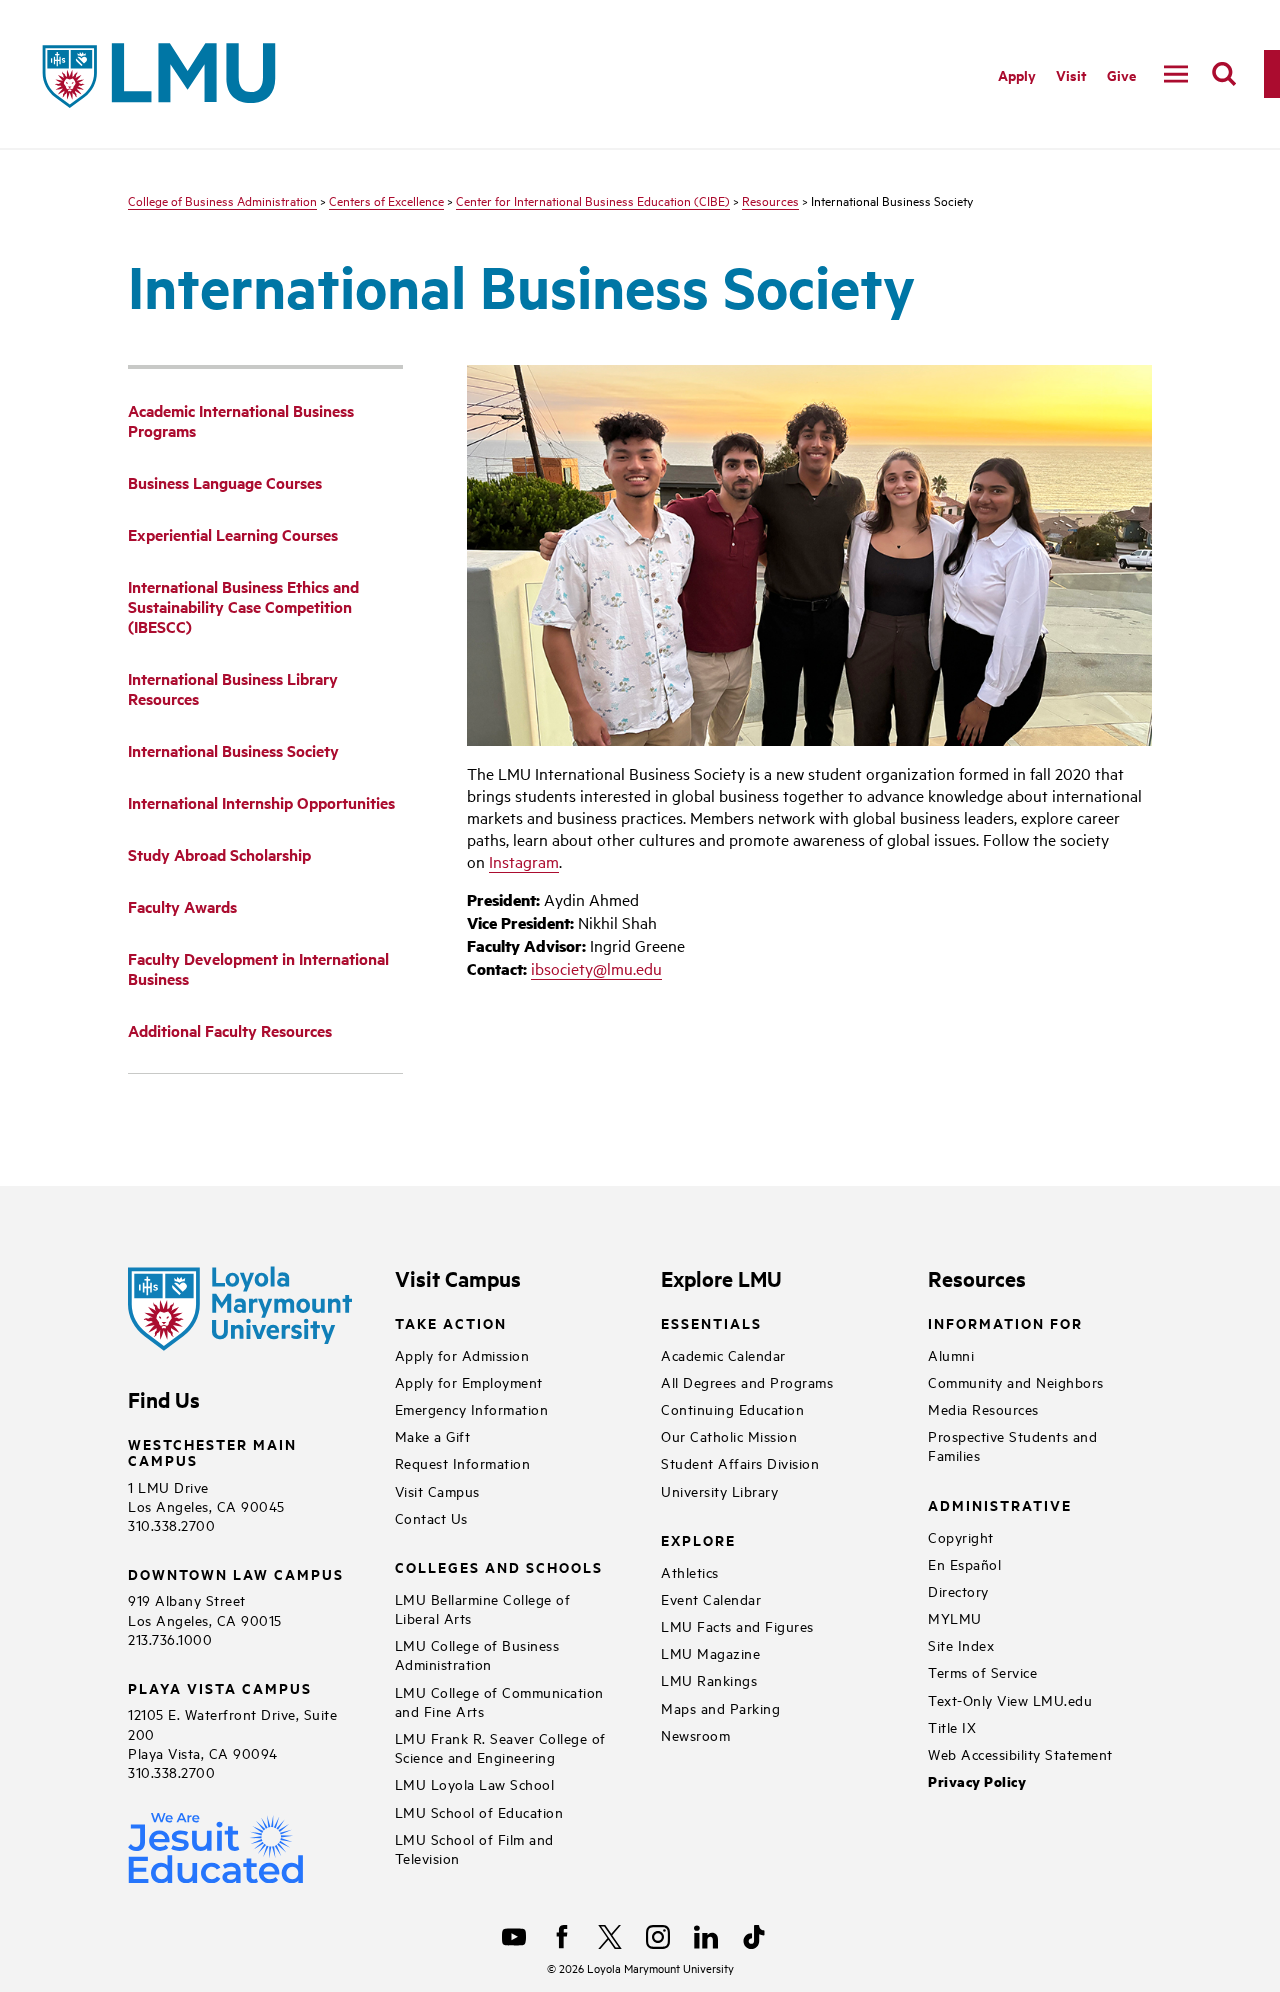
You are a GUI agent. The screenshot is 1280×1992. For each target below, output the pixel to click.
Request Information (463, 1462)
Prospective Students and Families (1012, 1445)
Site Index (961, 1644)
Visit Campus (437, 1490)
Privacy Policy (977, 1781)
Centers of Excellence (386, 200)
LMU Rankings (709, 1679)
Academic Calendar (723, 1354)
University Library (719, 1490)
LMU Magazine (710, 1652)
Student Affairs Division (740, 1462)
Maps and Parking (720, 1707)
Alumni (951, 1354)
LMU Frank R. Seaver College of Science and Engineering (500, 1747)
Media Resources (983, 1408)
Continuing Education (732, 1408)
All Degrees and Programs (747, 1381)
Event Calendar (711, 1598)
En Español (964, 1563)
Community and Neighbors (1016, 1381)
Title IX (952, 1726)
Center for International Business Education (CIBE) (593, 200)
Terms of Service (982, 1671)
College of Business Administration (222, 200)
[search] (1224, 74)
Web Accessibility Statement (1020, 1753)
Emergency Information (472, 1408)
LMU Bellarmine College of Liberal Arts (483, 1608)
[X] (610, 1937)
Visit (1071, 74)
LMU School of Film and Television (474, 1848)
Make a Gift (433, 1435)
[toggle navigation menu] (1176, 74)
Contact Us (431, 1517)
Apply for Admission (462, 1354)
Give (1121, 74)
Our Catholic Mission (729, 1435)
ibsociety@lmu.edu (596, 968)
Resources (770, 200)
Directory (958, 1590)
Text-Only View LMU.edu (1010, 1699)
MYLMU (955, 1617)
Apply (1017, 74)
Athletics (690, 1571)
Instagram (524, 861)
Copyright (961, 1536)
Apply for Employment (469, 1381)
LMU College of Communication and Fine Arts (499, 1701)
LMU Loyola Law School (475, 1783)
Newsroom (695, 1734)
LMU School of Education (479, 1811)
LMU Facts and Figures (737, 1625)
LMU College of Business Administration (477, 1654)
